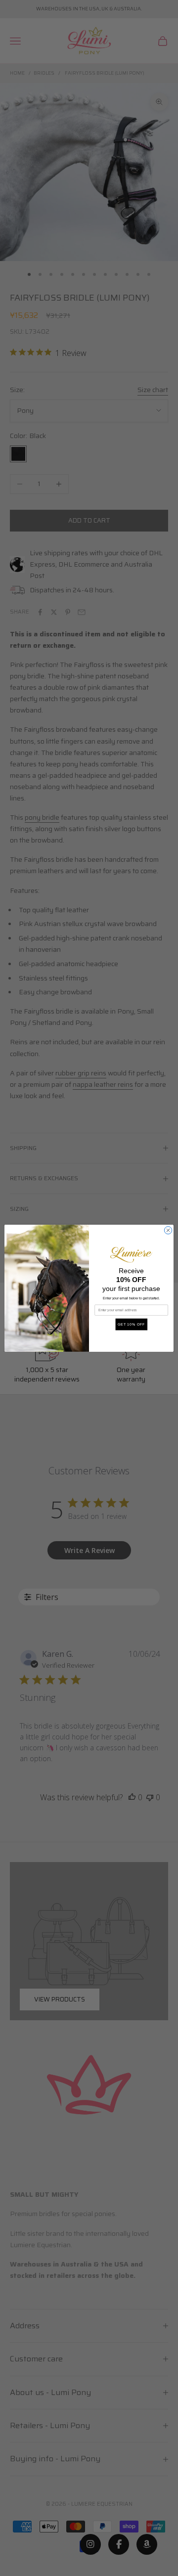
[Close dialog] (168, 1230)
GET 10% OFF (132, 1324)
